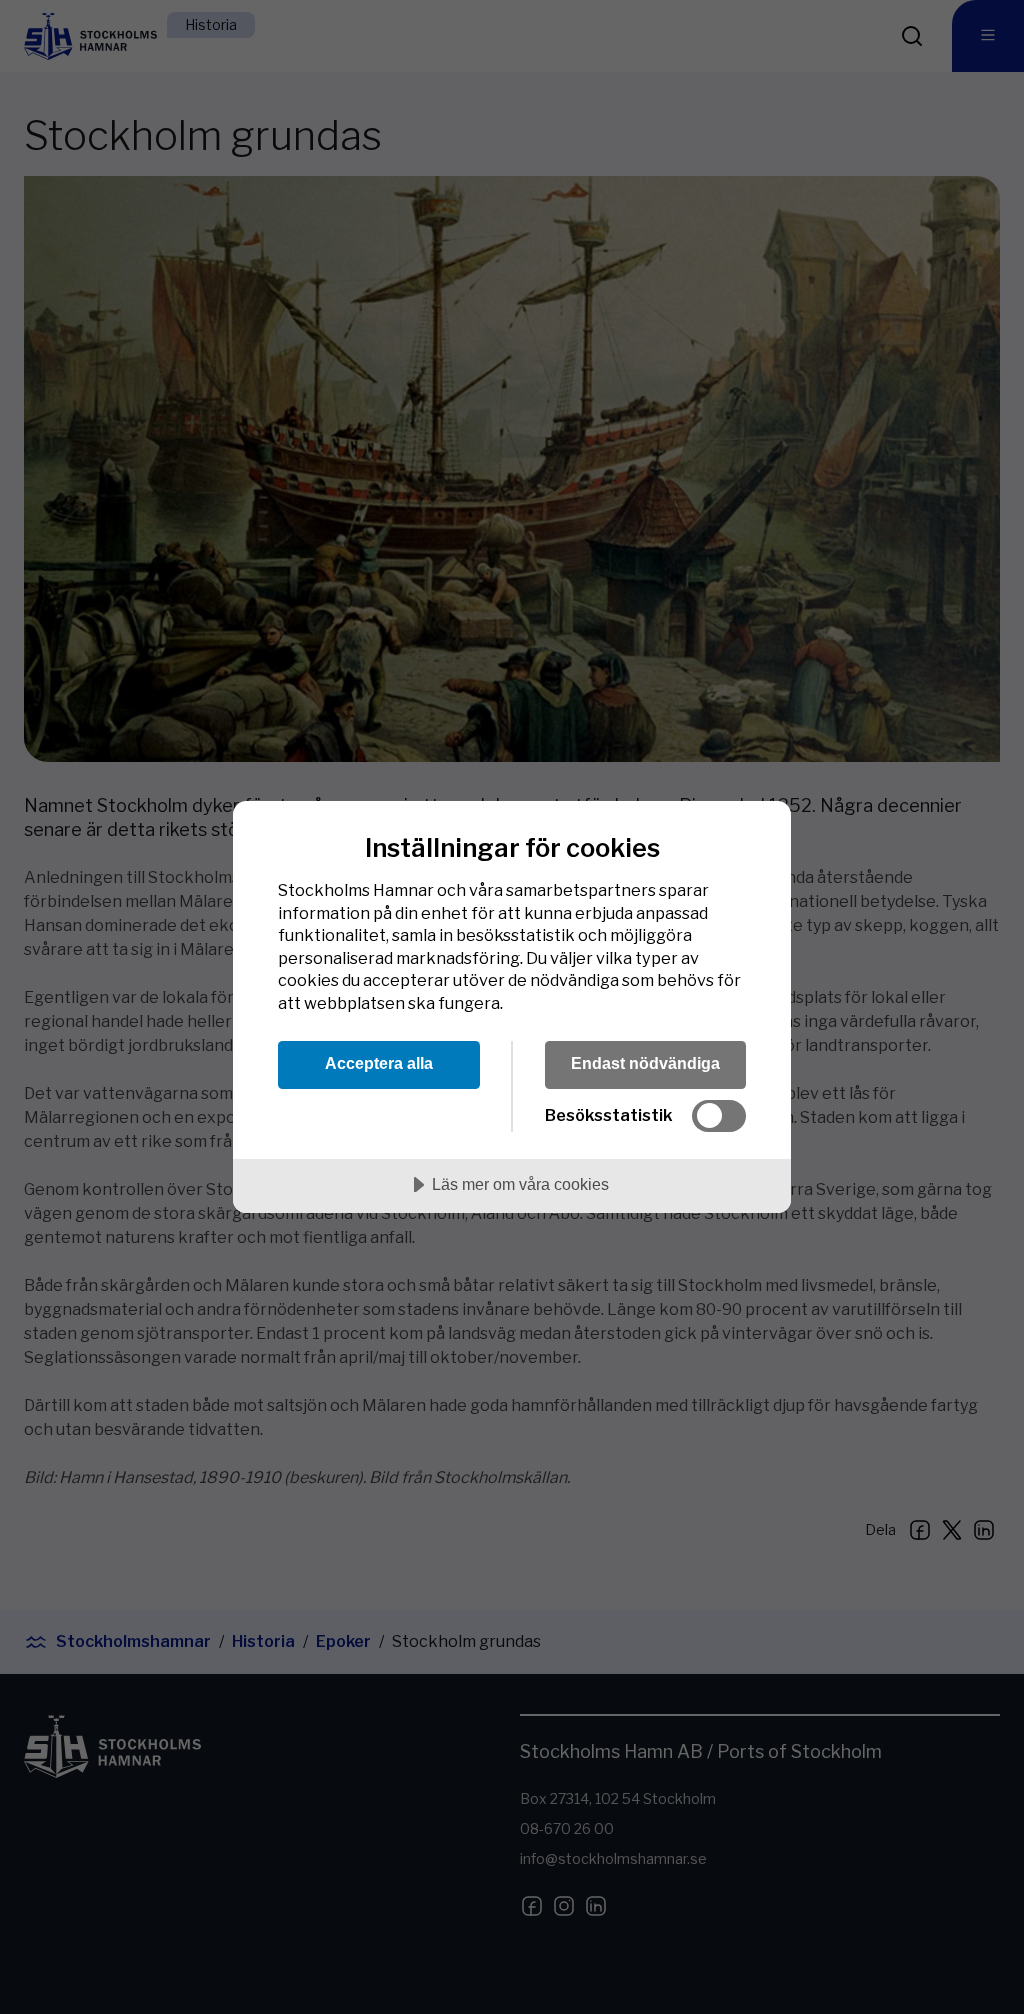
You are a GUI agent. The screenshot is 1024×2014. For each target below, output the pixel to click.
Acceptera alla (379, 1063)
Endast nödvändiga (645, 1063)
